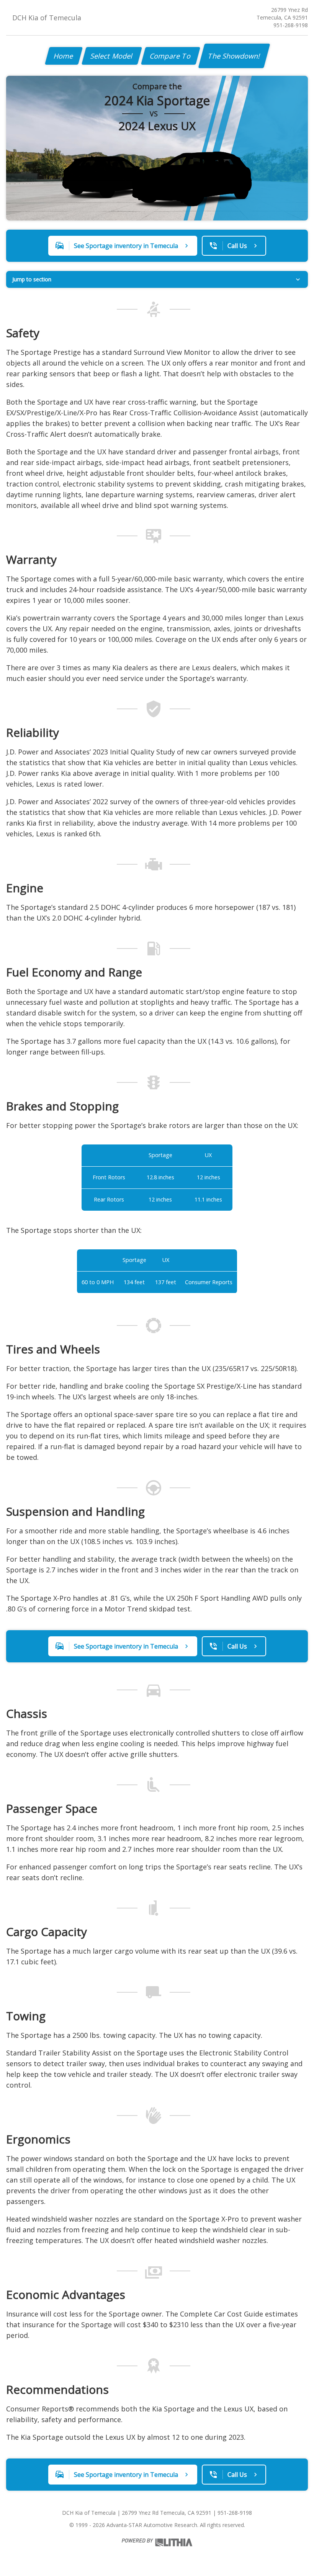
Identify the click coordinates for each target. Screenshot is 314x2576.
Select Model (112, 56)
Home (64, 56)
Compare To (171, 56)
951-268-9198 (291, 25)
